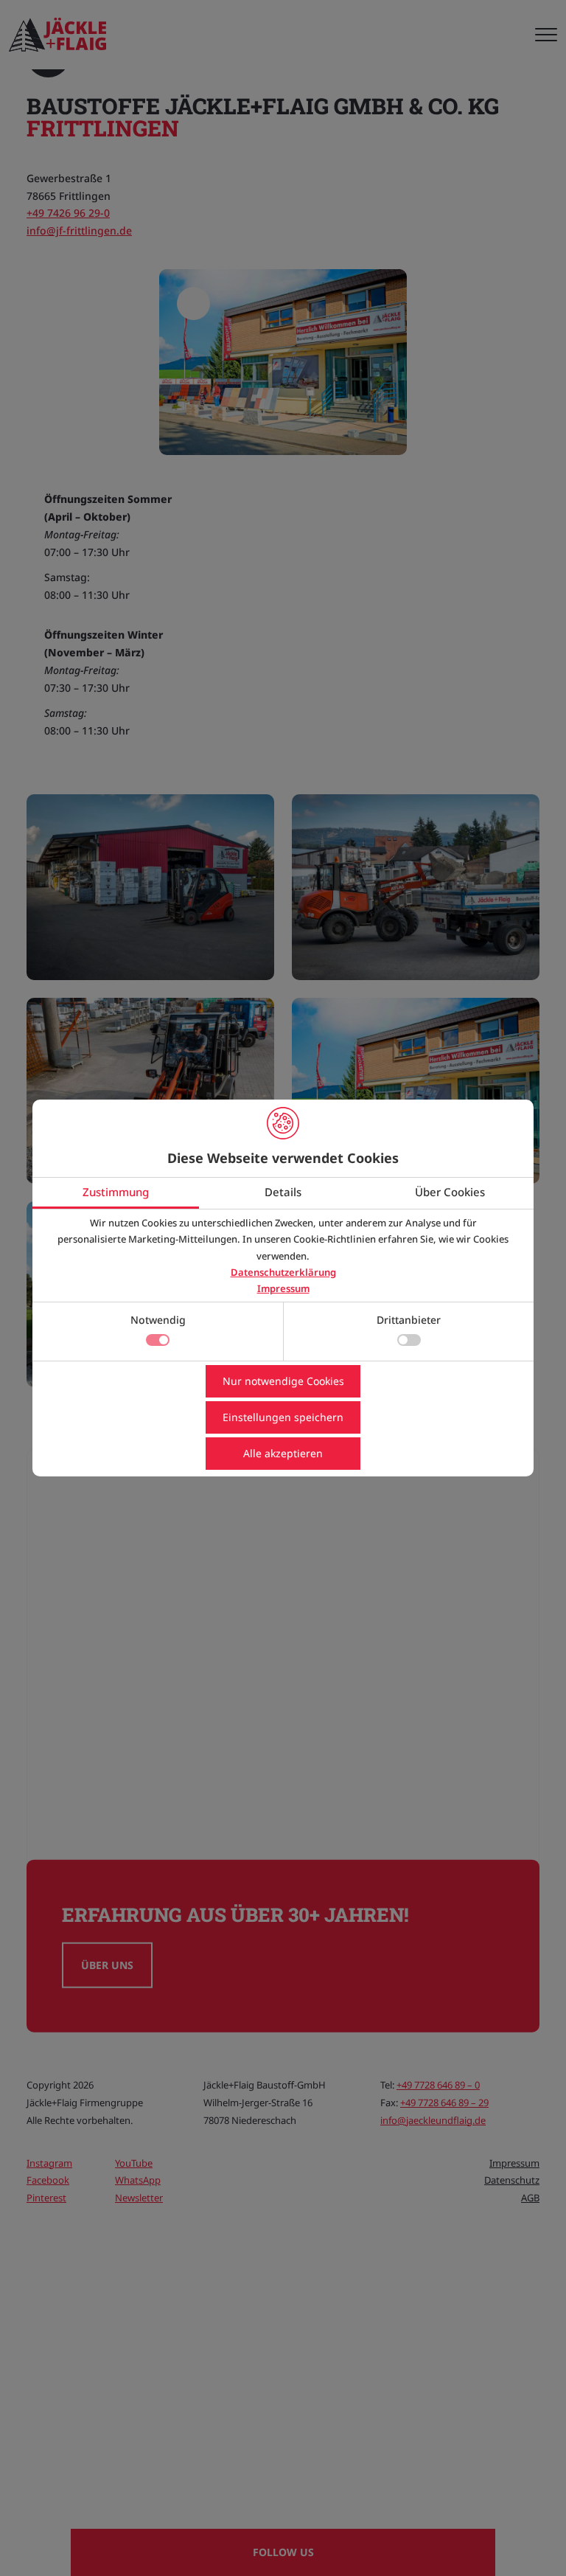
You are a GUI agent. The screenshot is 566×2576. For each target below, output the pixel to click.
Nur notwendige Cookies (283, 1381)
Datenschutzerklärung (283, 1272)
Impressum (283, 1288)
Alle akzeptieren (283, 1453)
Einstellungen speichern (283, 1417)
